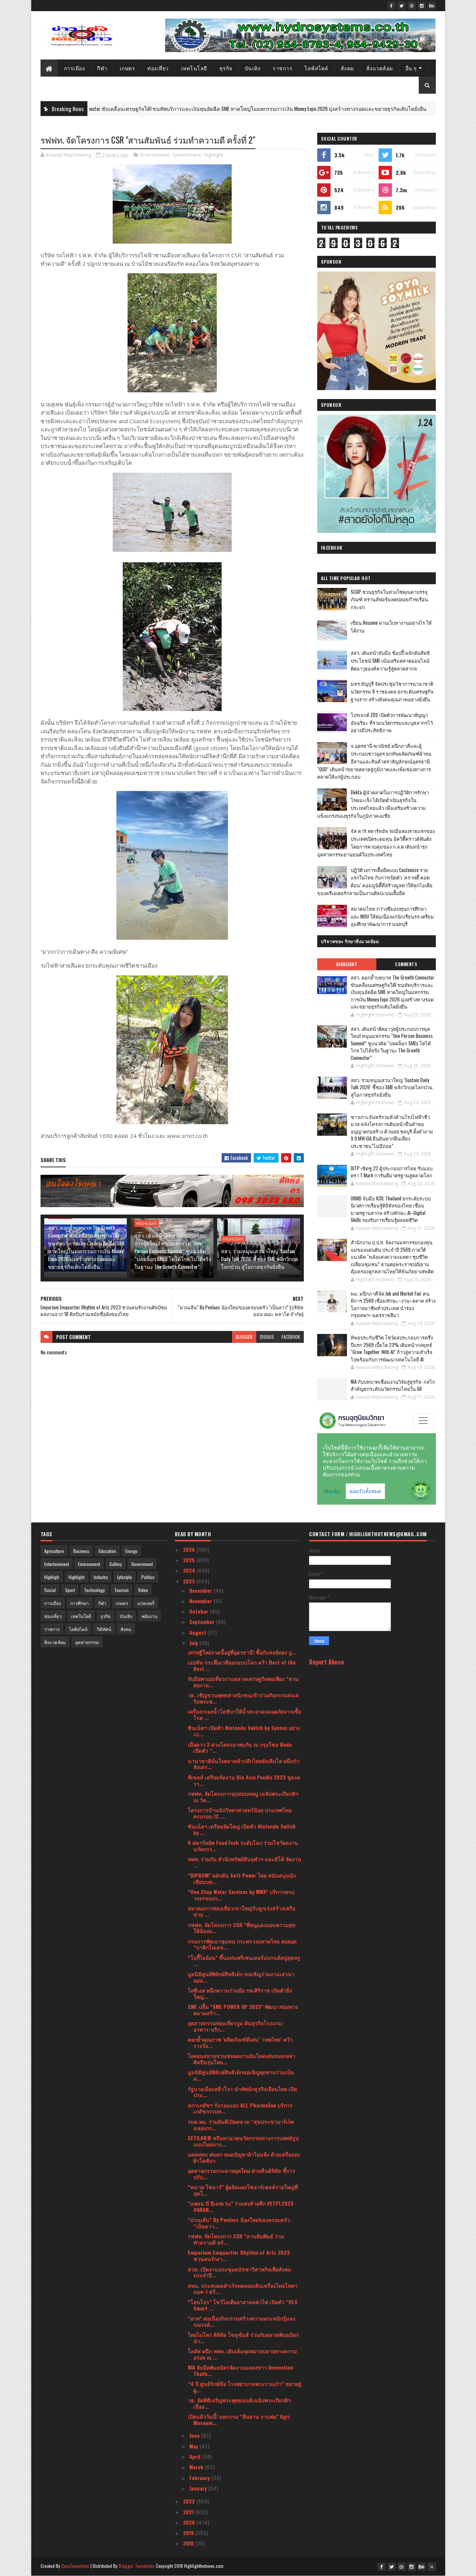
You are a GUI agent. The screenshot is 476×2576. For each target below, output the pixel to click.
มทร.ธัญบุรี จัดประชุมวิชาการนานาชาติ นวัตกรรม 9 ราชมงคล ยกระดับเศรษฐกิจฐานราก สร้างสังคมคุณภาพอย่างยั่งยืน (392, 691)
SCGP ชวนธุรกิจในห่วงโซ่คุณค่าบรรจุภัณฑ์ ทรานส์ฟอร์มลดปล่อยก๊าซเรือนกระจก (389, 599)
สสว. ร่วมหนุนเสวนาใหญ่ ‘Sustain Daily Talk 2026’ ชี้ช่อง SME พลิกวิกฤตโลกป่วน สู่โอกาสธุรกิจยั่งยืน (260, 1259)
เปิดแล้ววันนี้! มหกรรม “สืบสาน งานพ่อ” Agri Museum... (239, 2419)
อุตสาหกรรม (87, 1642)
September (203, 1622)
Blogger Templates (136, 2566)
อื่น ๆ (411, 68)
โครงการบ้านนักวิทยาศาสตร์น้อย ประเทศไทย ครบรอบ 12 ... (240, 1813)
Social (50, 1590)
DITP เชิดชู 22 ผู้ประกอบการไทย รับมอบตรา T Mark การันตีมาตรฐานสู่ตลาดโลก (392, 1172)
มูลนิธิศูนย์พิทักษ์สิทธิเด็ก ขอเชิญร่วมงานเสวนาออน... (241, 1977)
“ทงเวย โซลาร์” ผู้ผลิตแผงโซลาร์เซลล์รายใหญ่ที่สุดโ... (243, 2190)
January (199, 2488)
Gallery (116, 1564)
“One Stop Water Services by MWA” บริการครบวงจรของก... (241, 1895)
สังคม (347, 68)
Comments (406, 964)
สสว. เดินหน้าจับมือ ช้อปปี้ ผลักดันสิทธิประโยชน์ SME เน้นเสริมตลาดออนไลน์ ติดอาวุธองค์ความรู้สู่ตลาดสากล (390, 660)
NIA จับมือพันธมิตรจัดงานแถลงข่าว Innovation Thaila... (241, 2370)
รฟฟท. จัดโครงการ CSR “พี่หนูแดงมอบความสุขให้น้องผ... (242, 1928)
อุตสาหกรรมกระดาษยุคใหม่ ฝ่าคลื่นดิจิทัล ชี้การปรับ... (242, 2174)
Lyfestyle (125, 1577)
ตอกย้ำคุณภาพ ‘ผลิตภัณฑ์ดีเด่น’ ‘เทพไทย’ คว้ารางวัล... (240, 2042)
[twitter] (402, 6)
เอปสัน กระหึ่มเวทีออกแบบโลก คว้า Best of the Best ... (242, 1665)
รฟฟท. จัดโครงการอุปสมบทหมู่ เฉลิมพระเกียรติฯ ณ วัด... (243, 1797)
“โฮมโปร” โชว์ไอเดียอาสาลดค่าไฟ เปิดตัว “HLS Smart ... (243, 2305)
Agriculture (54, 1551)
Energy (131, 1551)
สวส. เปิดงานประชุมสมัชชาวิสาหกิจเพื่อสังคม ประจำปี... (239, 2272)
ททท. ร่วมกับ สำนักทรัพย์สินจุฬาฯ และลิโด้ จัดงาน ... (245, 1862)
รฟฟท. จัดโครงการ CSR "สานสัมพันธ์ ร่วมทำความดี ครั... (236, 2239)
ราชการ (282, 68)
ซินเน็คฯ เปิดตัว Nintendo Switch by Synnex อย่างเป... (244, 1731)
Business (81, 1551)
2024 (190, 1570)
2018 (189, 2543)
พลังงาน (149, 1616)
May (194, 2446)
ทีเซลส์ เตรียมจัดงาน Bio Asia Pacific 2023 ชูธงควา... (244, 1780)
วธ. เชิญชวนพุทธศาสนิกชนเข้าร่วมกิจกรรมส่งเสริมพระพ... (243, 1698)
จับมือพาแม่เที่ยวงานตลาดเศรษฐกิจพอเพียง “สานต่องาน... (243, 1682)
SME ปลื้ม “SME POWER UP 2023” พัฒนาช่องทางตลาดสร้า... (243, 2010)
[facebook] (392, 6)
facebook (291, 1337)
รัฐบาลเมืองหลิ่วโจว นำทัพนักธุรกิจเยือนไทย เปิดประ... (242, 2092)
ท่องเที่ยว (158, 68)
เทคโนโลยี (194, 68)
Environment (155, 155)
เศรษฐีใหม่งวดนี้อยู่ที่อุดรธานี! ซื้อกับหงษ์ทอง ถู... (242, 1652)
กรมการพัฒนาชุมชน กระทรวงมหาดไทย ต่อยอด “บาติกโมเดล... (242, 1944)
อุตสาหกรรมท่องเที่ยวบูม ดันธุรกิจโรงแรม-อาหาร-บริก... (236, 2026)
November (201, 1601)
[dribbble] (412, 6)
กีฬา (102, 68)
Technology (94, 1590)
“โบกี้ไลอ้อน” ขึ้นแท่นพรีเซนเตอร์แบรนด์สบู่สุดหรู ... (244, 1961)
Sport (70, 1590)
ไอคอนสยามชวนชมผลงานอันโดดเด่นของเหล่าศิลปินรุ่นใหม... (242, 2059)
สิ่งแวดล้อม (380, 68)
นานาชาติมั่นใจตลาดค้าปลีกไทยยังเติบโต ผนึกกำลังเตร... (244, 1764)
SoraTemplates (75, 2566)
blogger (244, 1337)
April (196, 2456)
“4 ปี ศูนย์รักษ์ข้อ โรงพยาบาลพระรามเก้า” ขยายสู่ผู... (245, 2387)
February (200, 2478)
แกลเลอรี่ (146, 1603)
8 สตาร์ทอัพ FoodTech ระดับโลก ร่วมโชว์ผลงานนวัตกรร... (243, 1846)
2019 (189, 2533)
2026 (190, 1549)
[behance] (432, 6)
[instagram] (422, 6)
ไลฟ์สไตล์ (316, 68)
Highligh (52, 1577)
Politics (148, 1577)
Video (143, 1590)
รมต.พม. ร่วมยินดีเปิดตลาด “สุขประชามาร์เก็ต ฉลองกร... (241, 2125)
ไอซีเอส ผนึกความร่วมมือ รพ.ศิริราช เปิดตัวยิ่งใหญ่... (240, 1993)
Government (186, 155)
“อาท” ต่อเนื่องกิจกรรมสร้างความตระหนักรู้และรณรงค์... (242, 2321)
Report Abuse (327, 1662)
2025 (190, 1560)
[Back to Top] (432, 2567)
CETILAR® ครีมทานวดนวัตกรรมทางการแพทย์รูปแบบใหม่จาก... (243, 2141)
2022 (190, 2501)
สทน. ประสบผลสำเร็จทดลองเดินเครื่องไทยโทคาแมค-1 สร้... (243, 2289)
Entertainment (57, 1564)
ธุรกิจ (226, 68)
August (198, 1632)
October (200, 1611)
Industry (101, 1577)
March (197, 2467)
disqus (267, 1337)
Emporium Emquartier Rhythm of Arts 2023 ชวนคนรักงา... (239, 2255)
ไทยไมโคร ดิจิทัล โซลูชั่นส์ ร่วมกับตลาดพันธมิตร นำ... (243, 2338)
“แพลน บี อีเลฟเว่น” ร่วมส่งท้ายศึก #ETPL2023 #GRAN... (241, 2206)
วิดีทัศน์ (104, 1629)
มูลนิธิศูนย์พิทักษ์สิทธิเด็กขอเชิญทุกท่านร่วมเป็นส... (241, 2075)
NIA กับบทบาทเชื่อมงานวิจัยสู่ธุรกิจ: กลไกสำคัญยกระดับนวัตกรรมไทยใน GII (393, 1385)
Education (107, 1551)
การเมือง (75, 68)
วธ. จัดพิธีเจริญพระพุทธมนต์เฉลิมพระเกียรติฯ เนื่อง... (239, 2403)
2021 (189, 2512)
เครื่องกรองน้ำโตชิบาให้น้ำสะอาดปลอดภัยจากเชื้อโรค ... (245, 1714)
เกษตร (128, 68)
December (201, 1590)
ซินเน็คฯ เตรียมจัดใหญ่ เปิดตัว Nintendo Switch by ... (242, 1829)
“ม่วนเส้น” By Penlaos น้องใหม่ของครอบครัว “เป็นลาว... (239, 2223)
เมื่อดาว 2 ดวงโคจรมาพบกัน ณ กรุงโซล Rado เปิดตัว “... (240, 1747)
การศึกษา (80, 1603)
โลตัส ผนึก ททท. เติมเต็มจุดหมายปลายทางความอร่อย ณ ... (242, 2354)
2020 (190, 2522)
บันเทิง (253, 68)
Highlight (391, 109)
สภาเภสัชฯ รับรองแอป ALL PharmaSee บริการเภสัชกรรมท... (240, 2108)
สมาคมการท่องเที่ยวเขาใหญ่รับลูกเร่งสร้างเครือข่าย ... (242, 1911)
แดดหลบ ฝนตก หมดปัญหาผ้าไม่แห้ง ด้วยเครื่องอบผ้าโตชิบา (244, 2157)
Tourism (121, 1590)
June (195, 2435)
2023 (190, 1581)
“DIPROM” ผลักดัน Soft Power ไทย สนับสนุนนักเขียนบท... (242, 1878)
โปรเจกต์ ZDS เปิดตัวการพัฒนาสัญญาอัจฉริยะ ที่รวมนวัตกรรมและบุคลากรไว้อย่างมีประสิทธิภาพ (392, 723)
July (194, 1643)
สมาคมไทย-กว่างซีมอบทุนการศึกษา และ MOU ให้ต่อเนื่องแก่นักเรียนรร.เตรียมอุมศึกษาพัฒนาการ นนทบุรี (392, 916)
